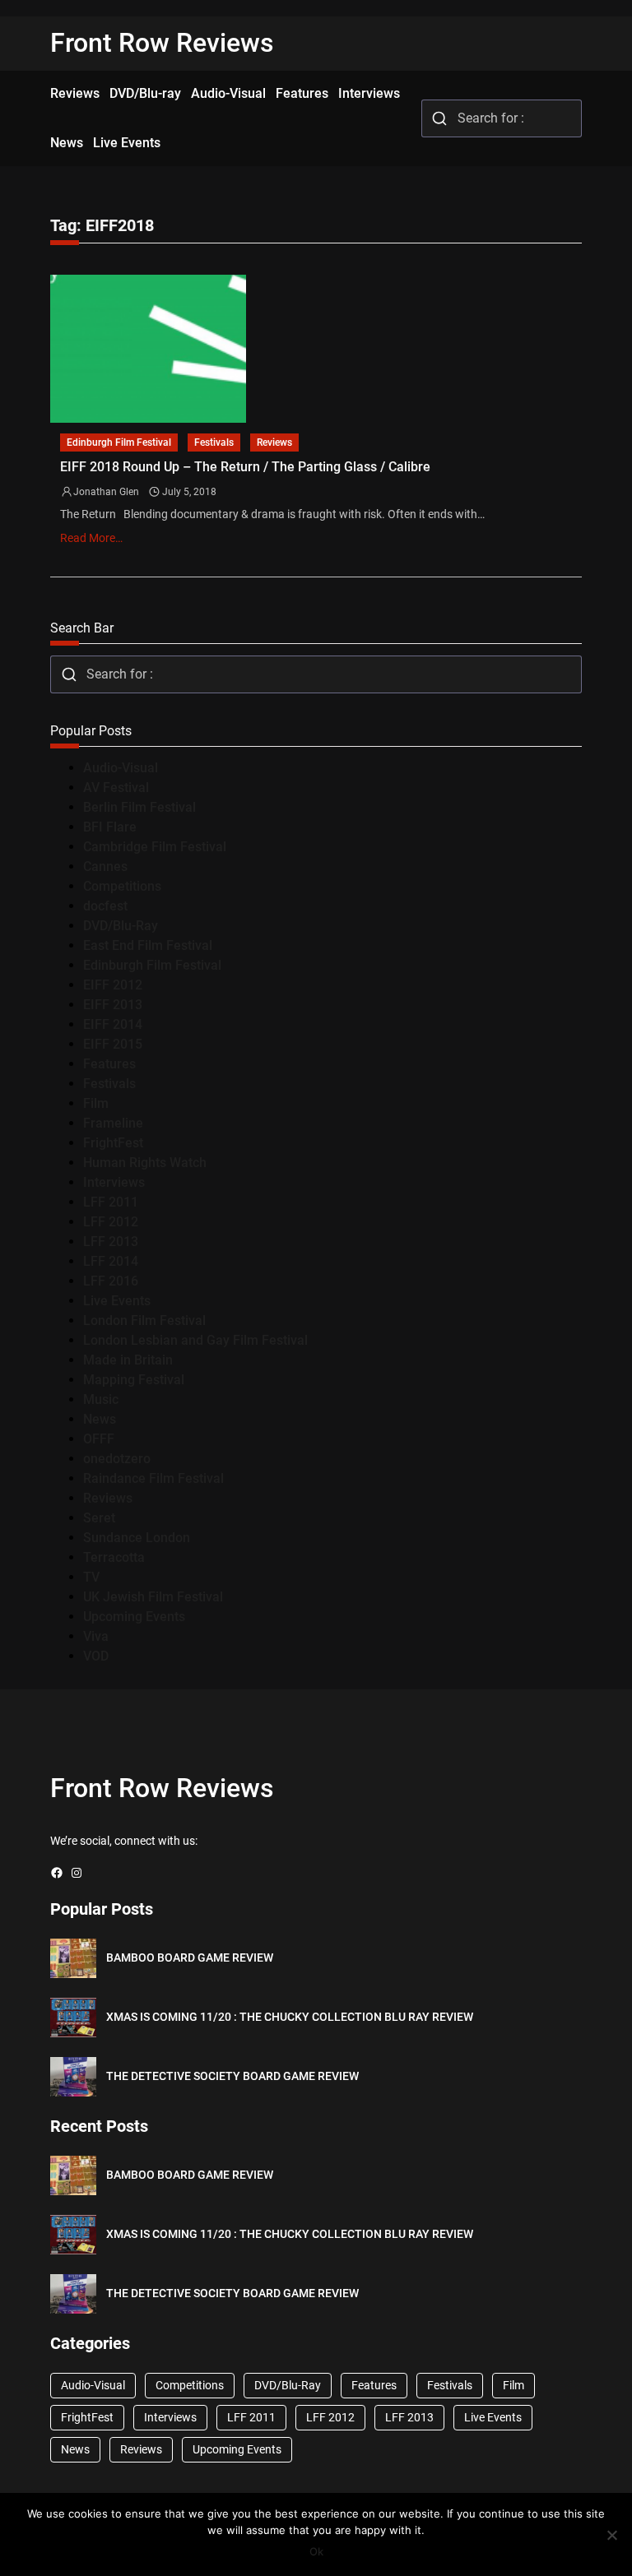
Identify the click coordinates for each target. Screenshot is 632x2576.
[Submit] (440, 118)
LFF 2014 (111, 1261)
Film (96, 1103)
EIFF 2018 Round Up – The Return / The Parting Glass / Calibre (245, 467)
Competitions (122, 886)
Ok (316, 2551)
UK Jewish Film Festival (153, 1597)
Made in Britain (128, 1360)
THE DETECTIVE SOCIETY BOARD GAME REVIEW (232, 2076)
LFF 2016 (111, 1281)
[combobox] (502, 118)
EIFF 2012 (113, 985)
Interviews (114, 1182)
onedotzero (117, 1459)
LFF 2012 (111, 1222)
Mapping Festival (134, 1380)
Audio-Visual (121, 768)
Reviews (274, 442)
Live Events (117, 1301)
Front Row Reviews (162, 43)
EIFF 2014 (113, 1024)
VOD (96, 1656)
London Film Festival (144, 1320)
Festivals (214, 442)
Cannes (105, 866)
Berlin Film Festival (139, 807)
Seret (99, 1518)
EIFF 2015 (113, 1044)
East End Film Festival (148, 945)
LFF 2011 (111, 1202)
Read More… (91, 538)
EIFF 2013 (113, 1005)
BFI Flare (110, 827)
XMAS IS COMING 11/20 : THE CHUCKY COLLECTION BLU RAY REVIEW (290, 2017)
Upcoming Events (134, 1617)
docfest (105, 906)
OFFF (99, 1439)
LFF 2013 (111, 1242)
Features (109, 1064)
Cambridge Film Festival (155, 847)
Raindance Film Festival (153, 1478)
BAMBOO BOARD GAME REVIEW (190, 1957)
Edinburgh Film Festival (119, 442)
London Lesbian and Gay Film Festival (195, 1340)
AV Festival (116, 788)
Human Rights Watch (145, 1163)
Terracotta (114, 1557)
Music (101, 1399)
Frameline (113, 1123)
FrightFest (113, 1143)
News (100, 1419)
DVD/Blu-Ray (121, 926)
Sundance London (137, 1538)
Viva (96, 1636)
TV (91, 1577)
